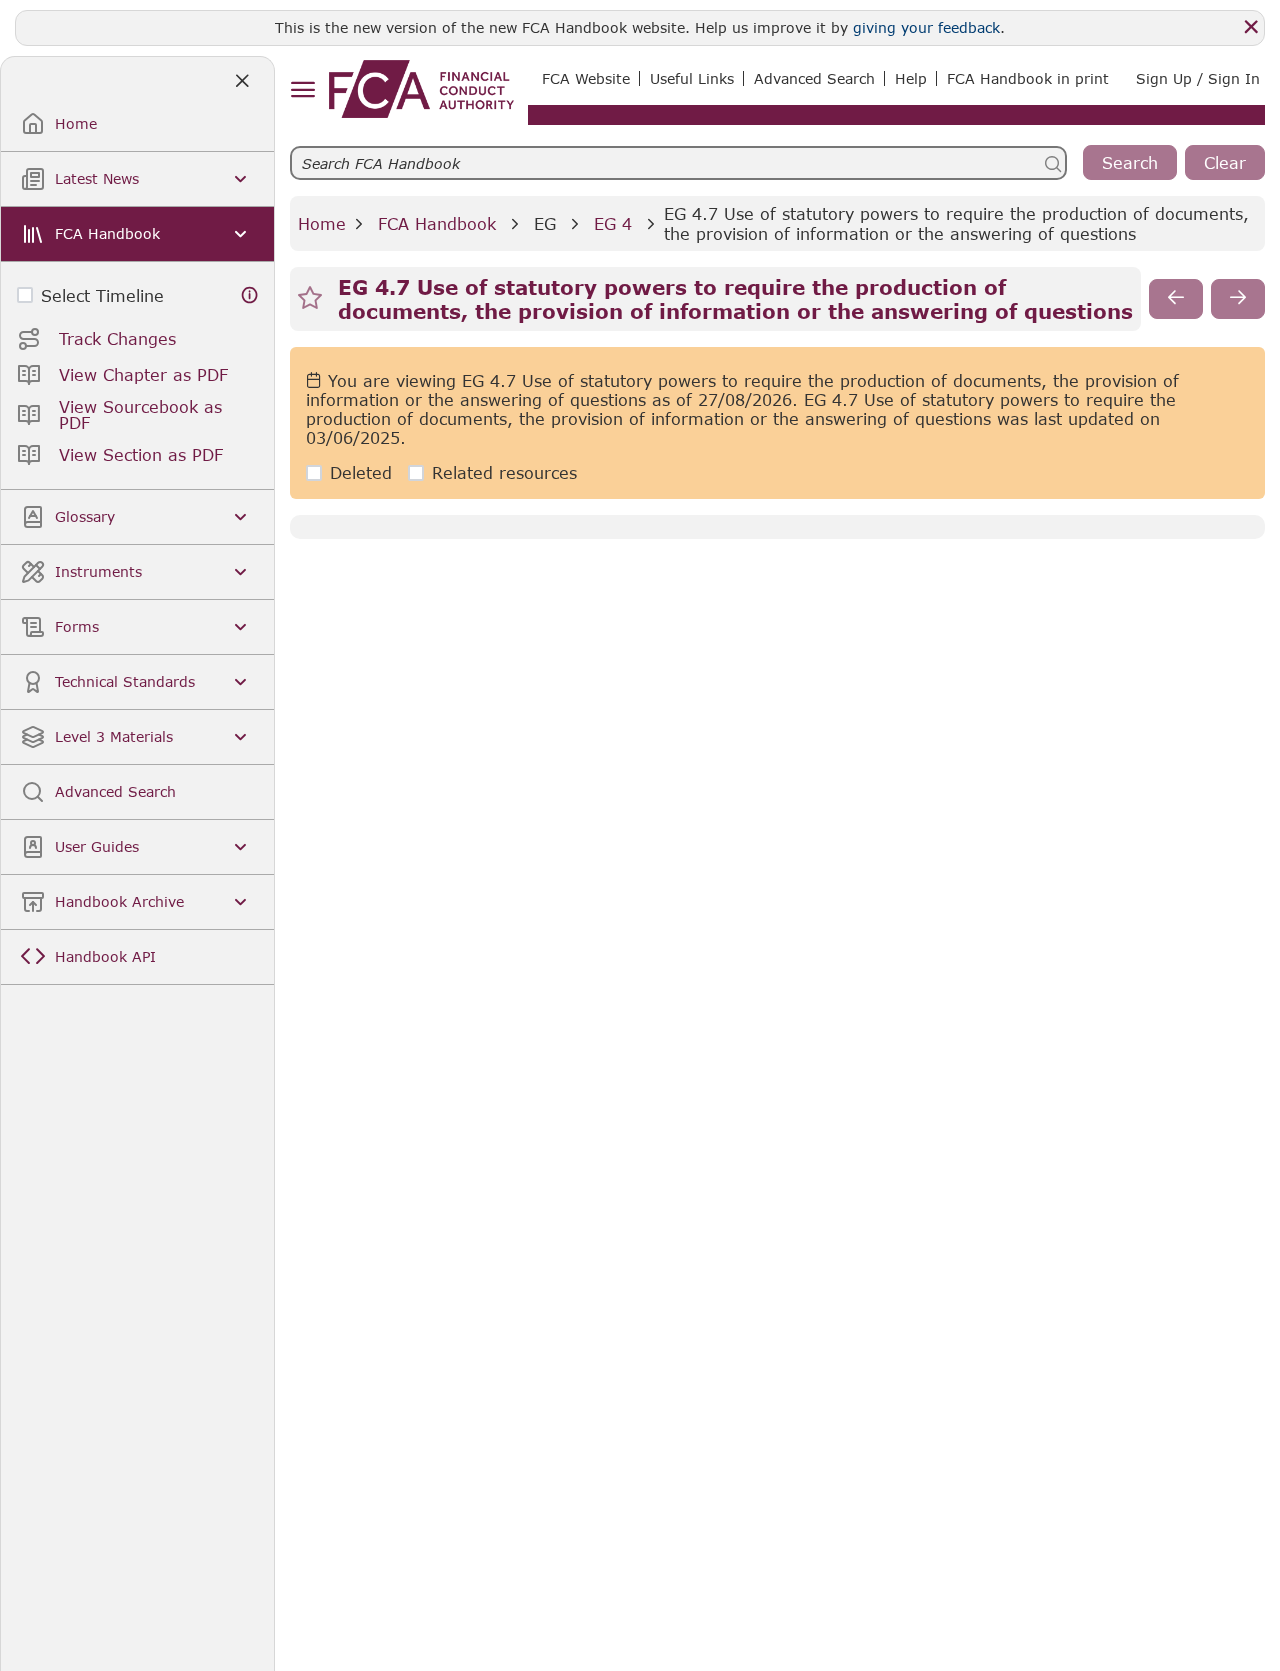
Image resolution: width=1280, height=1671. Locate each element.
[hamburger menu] (302, 90)
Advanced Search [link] (814, 78)
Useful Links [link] (692, 78)
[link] (421, 89)
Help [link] (911, 78)
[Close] (1251, 27)
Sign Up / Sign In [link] (1198, 78)
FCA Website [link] (586, 78)
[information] (250, 295)
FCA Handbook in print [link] (1028, 78)
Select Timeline (102, 295)
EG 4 (613, 223)
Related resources (504, 472)
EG (545, 223)
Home (322, 223)
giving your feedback (926, 27)
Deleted (361, 472)
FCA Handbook (437, 223)
